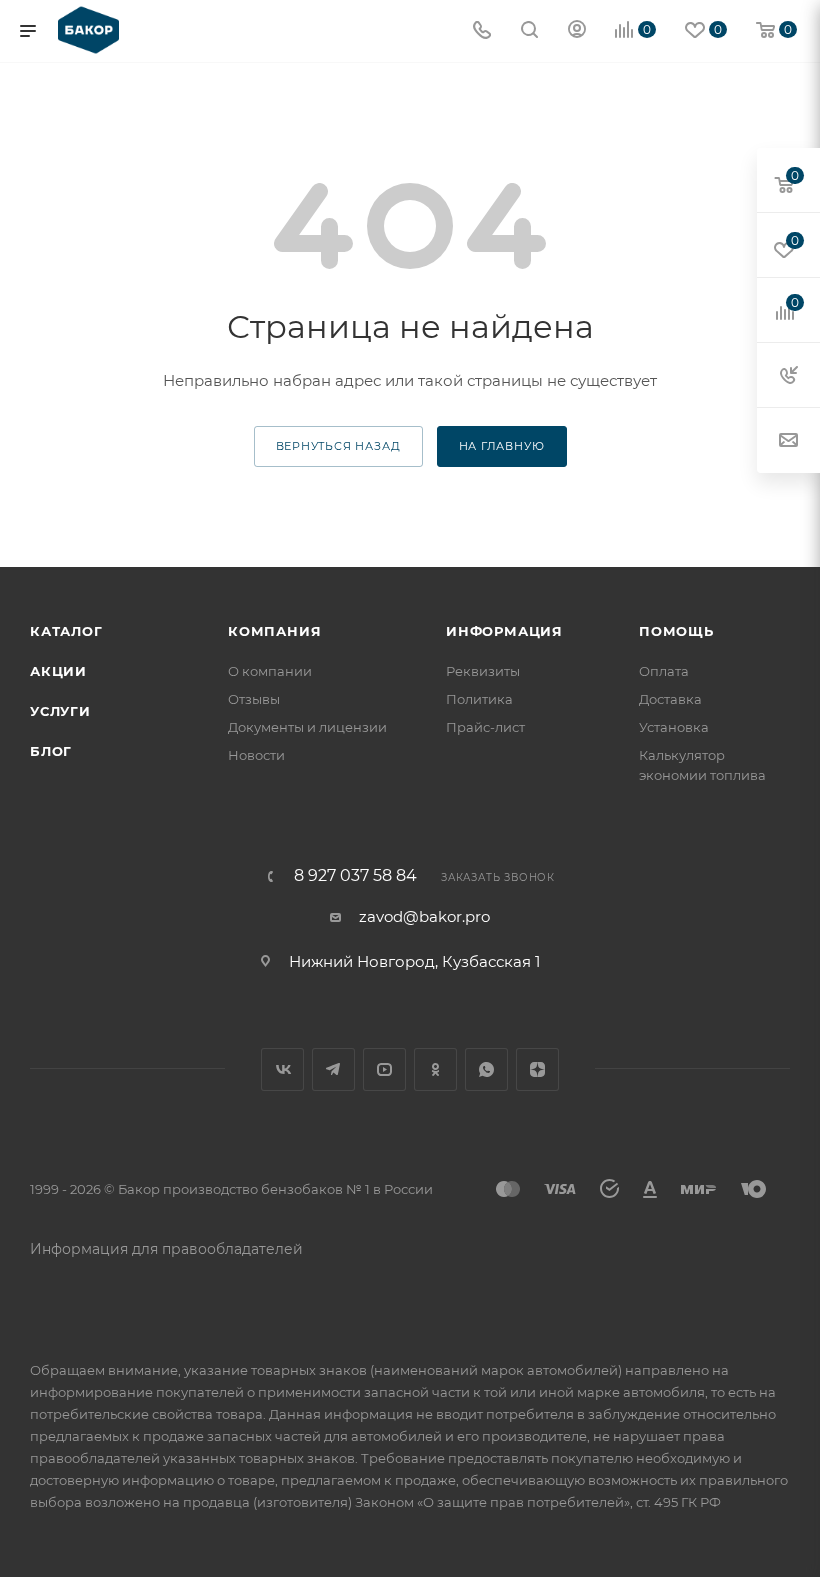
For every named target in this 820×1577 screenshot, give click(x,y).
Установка (674, 727)
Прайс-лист (485, 727)
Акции (58, 671)
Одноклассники (435, 1069)
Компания (274, 631)
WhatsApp (486, 1069)
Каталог (66, 631)
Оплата (664, 671)
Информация (504, 631)
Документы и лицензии (307, 727)
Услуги (60, 711)
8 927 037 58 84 (355, 876)
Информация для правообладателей (166, 1249)
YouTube (384, 1069)
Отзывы (254, 699)
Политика (479, 699)
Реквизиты (483, 671)
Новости (256, 755)
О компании (270, 671)
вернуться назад (338, 446)
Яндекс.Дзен (537, 1069)
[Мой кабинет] (577, 31)
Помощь (676, 631)
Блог (51, 751)
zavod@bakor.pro (424, 916)
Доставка (670, 699)
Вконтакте (282, 1069)
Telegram (333, 1069)
